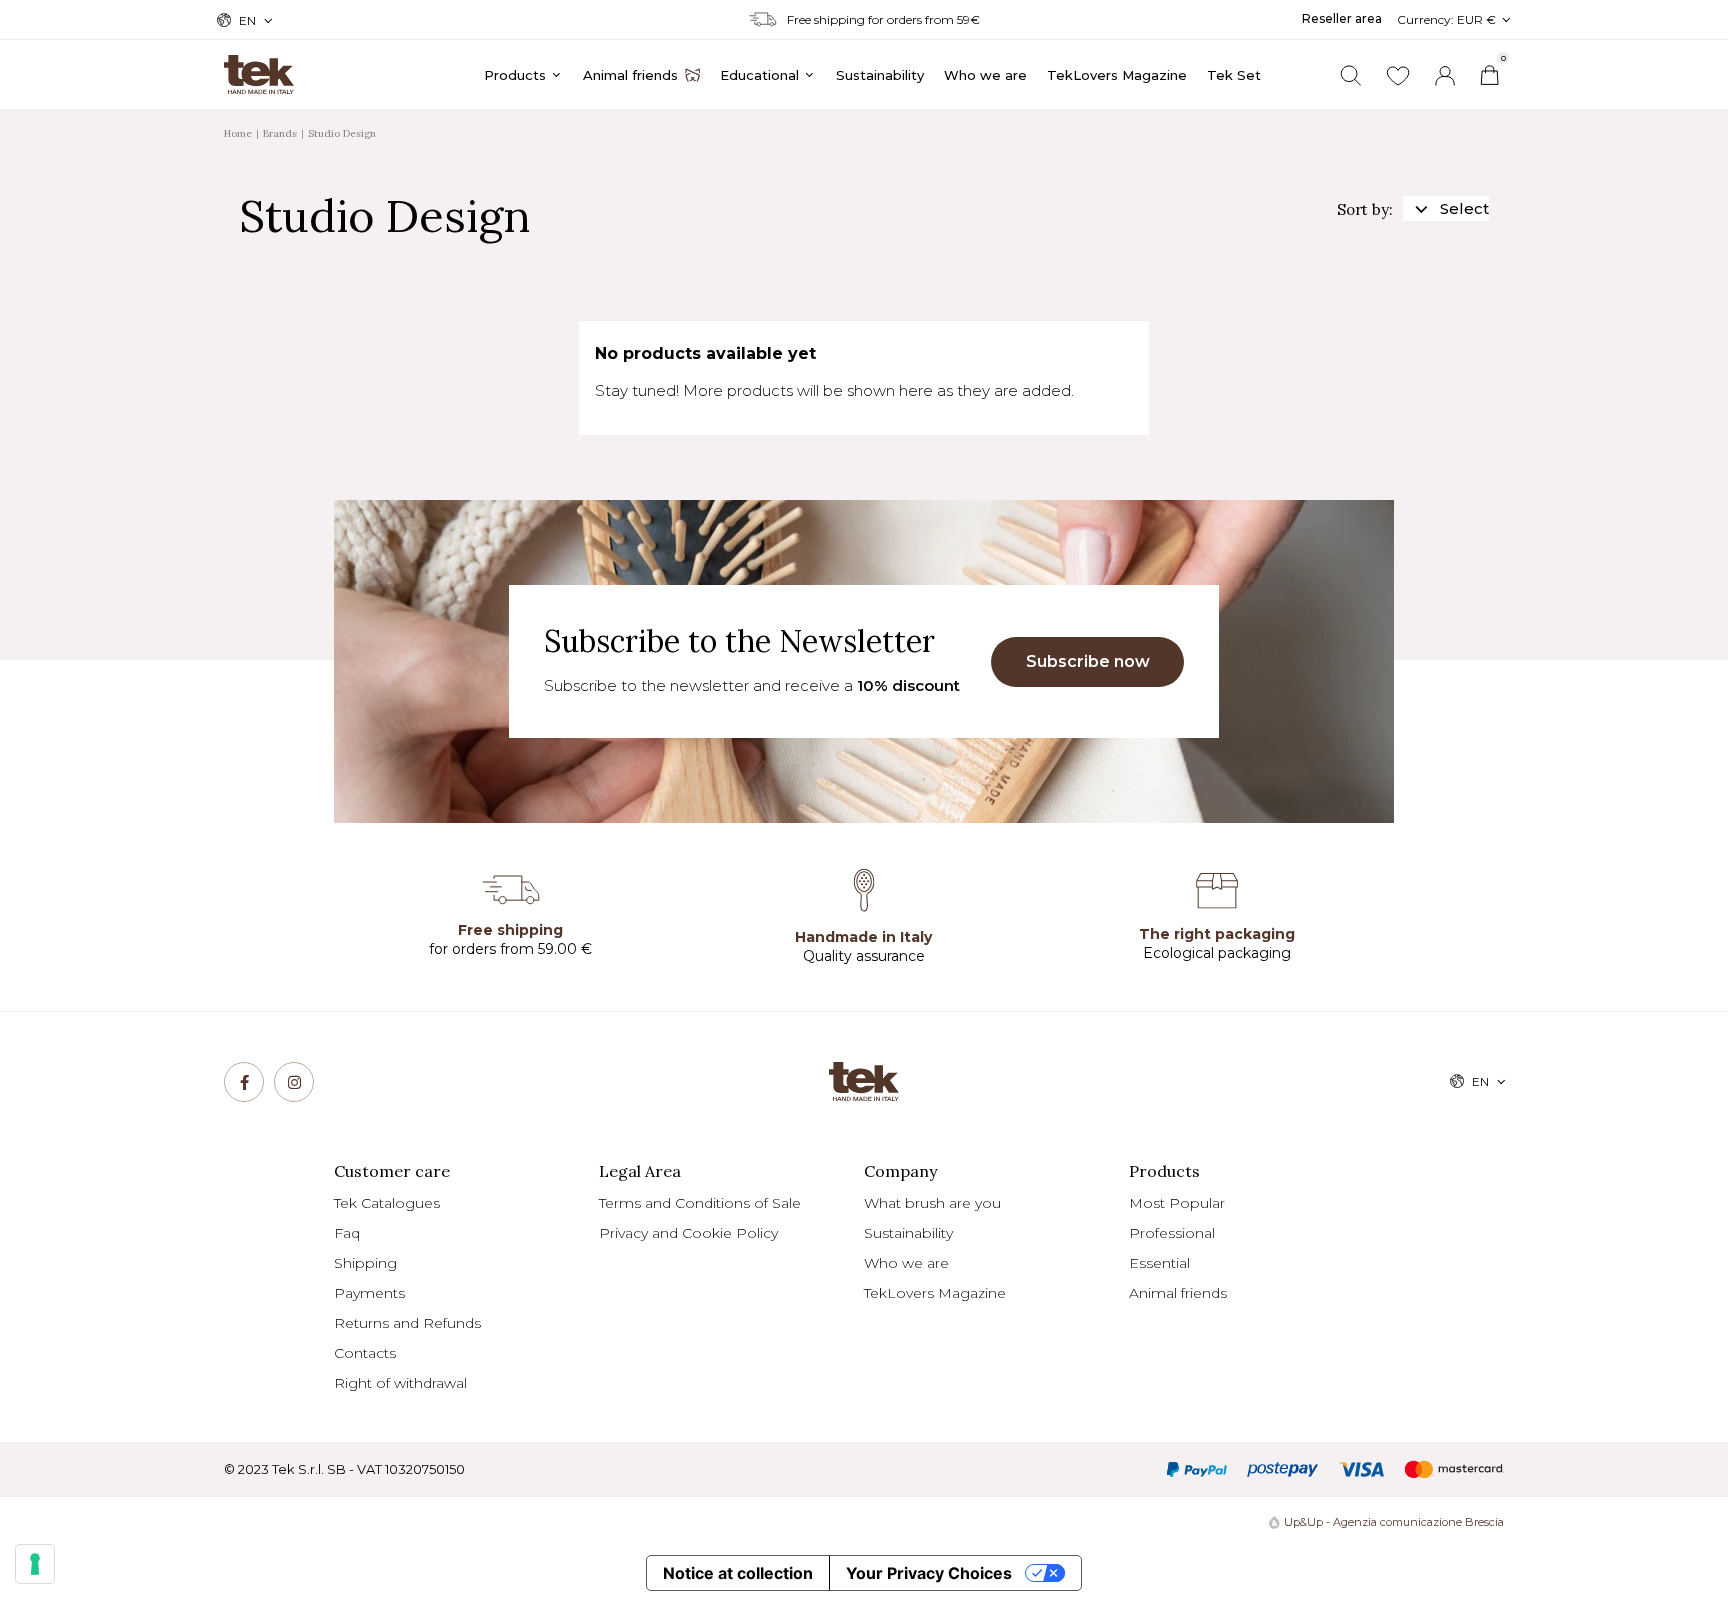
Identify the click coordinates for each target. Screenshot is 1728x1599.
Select (1464, 208)
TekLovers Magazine (935, 1293)
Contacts (365, 1353)
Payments (369, 1293)
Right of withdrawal (400, 1383)
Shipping (365, 1263)
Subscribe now (1088, 661)
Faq (347, 1233)
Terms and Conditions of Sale (700, 1203)
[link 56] (294, 1082)
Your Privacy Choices (929, 1573)
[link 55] (244, 1082)
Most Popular (1177, 1203)
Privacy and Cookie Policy (688, 1233)
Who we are (906, 1263)
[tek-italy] (259, 66)
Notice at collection (738, 1573)
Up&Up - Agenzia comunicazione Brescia (1394, 1522)
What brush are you (932, 1203)
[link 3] (1445, 76)
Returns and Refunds (407, 1323)
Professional (1172, 1233)
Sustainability (908, 1233)
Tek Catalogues (387, 1203)
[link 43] (1398, 76)
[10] (35, 1564)
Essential (1159, 1263)
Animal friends (1178, 1293)
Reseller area (1342, 18)
